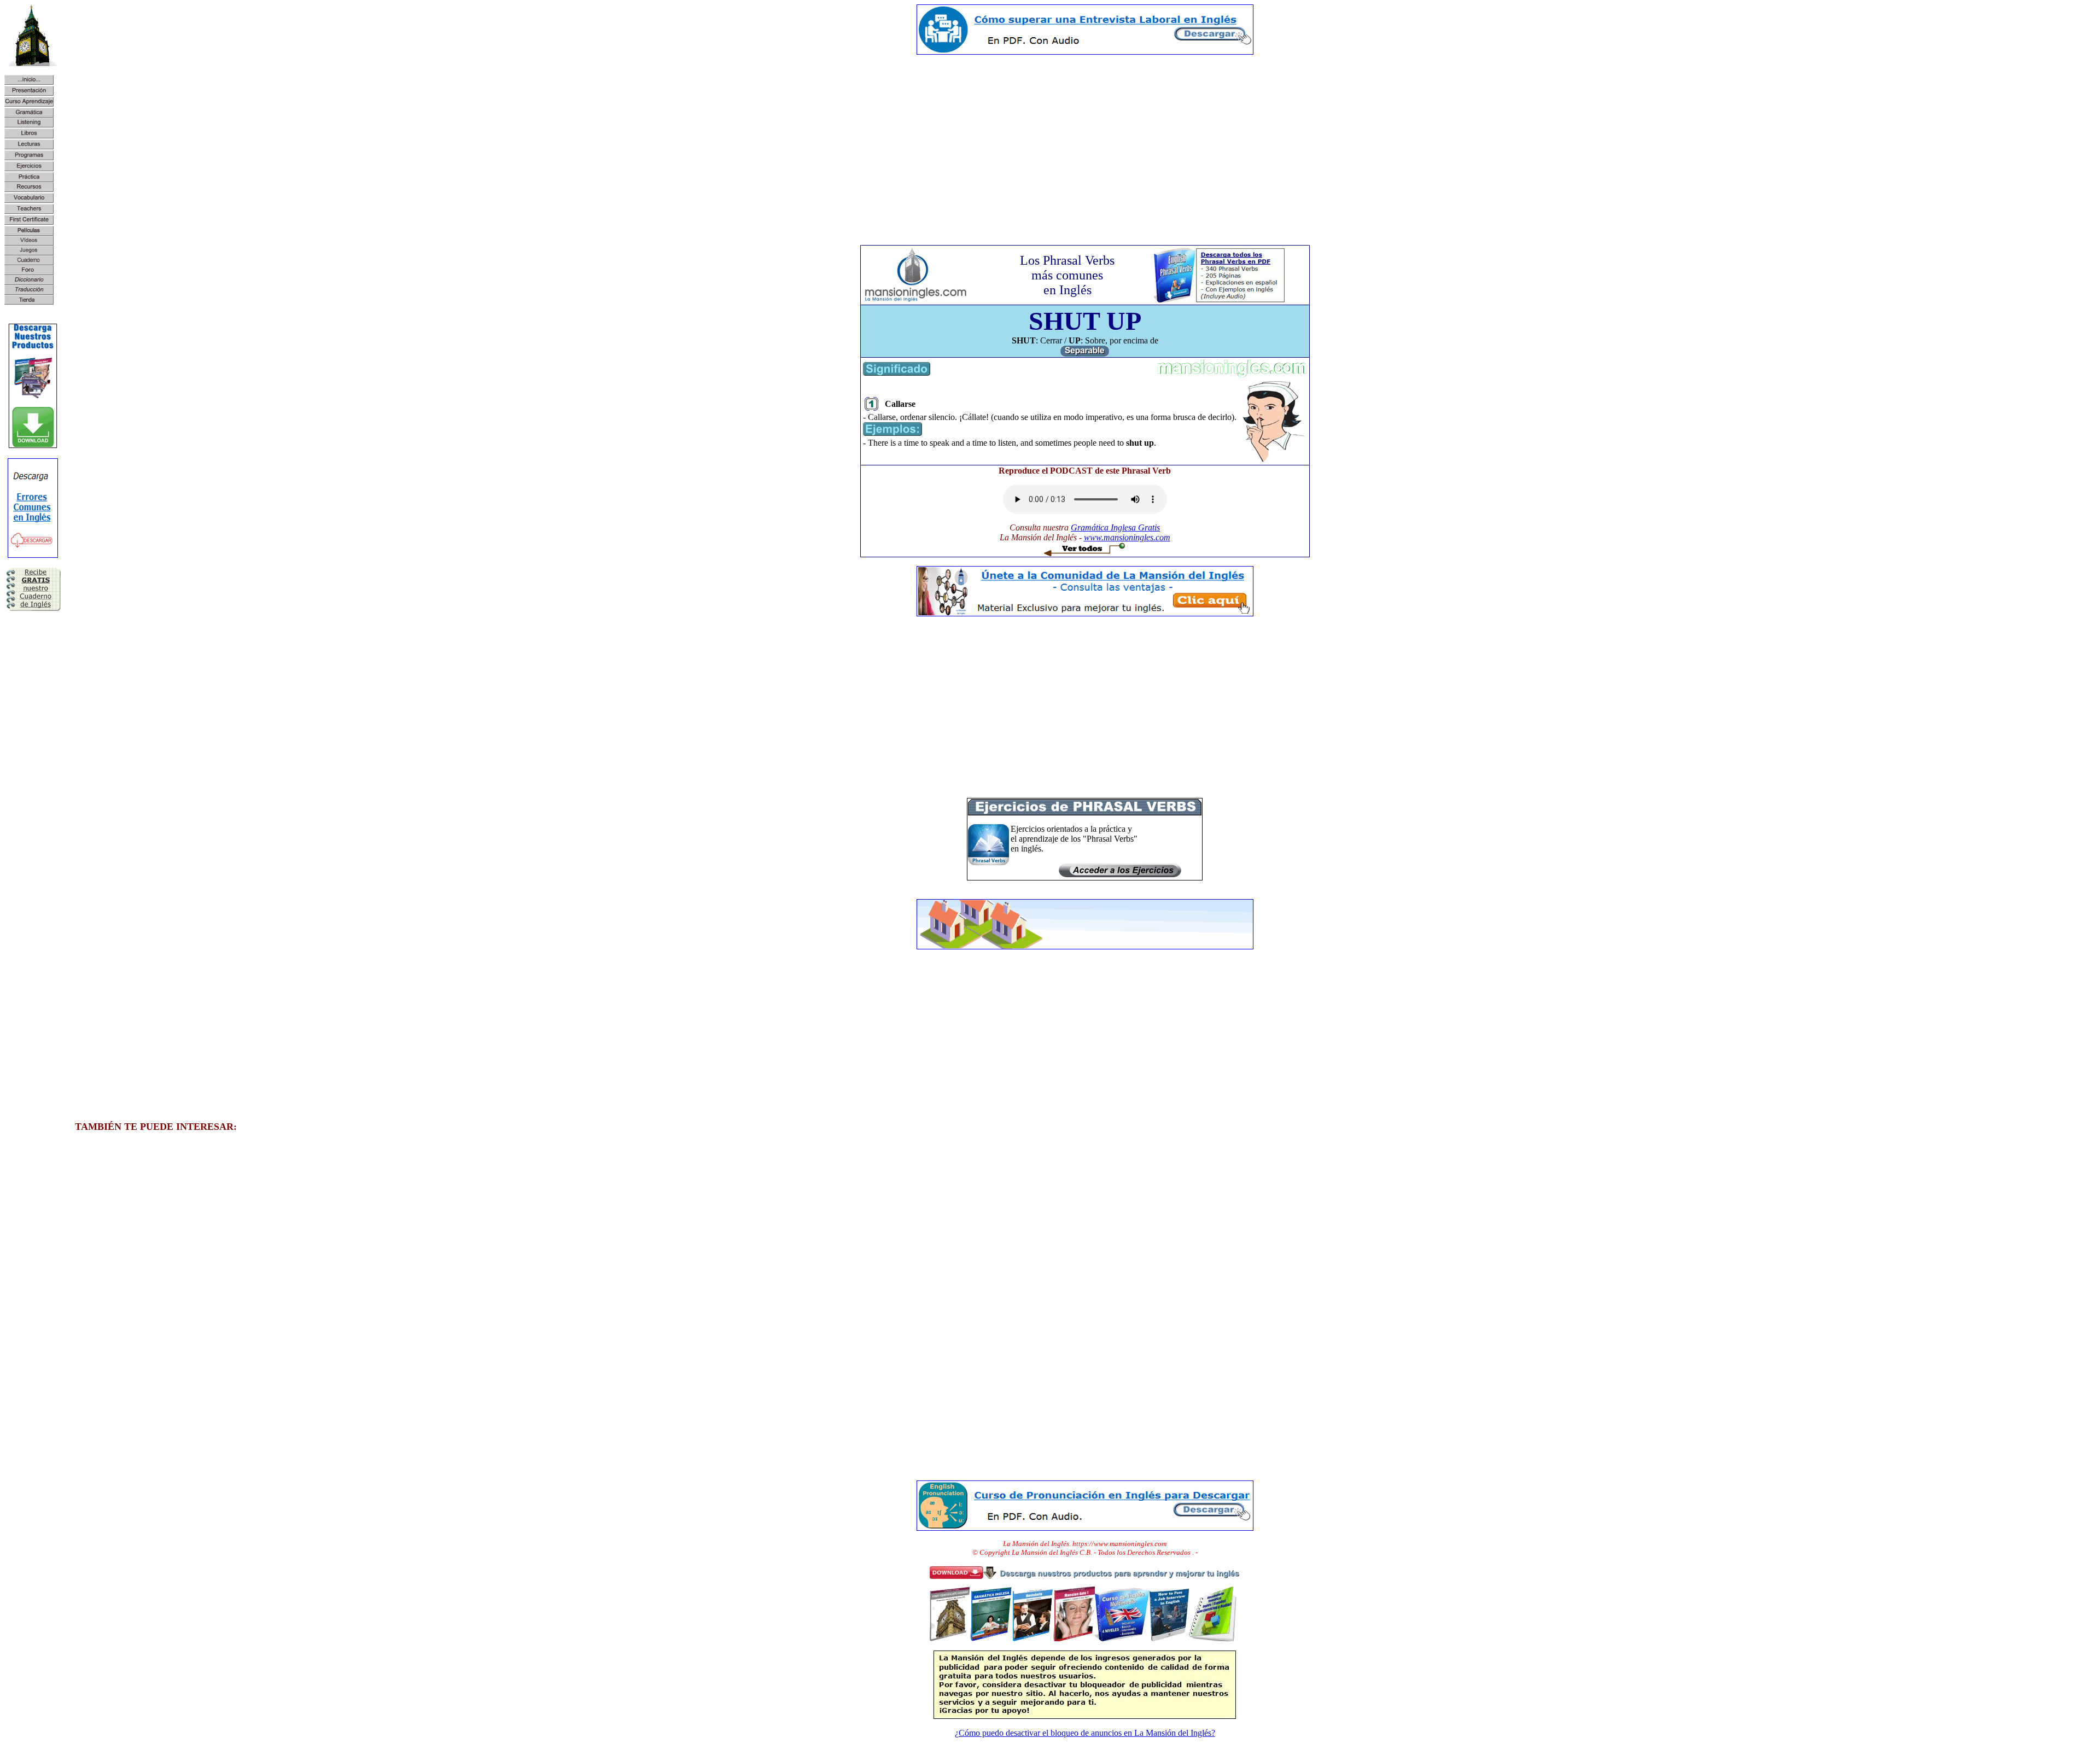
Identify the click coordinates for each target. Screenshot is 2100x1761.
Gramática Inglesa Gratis (1115, 527)
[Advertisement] (1085, 140)
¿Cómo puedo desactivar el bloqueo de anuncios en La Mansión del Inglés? (1085, 1733)
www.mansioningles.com (1127, 537)
